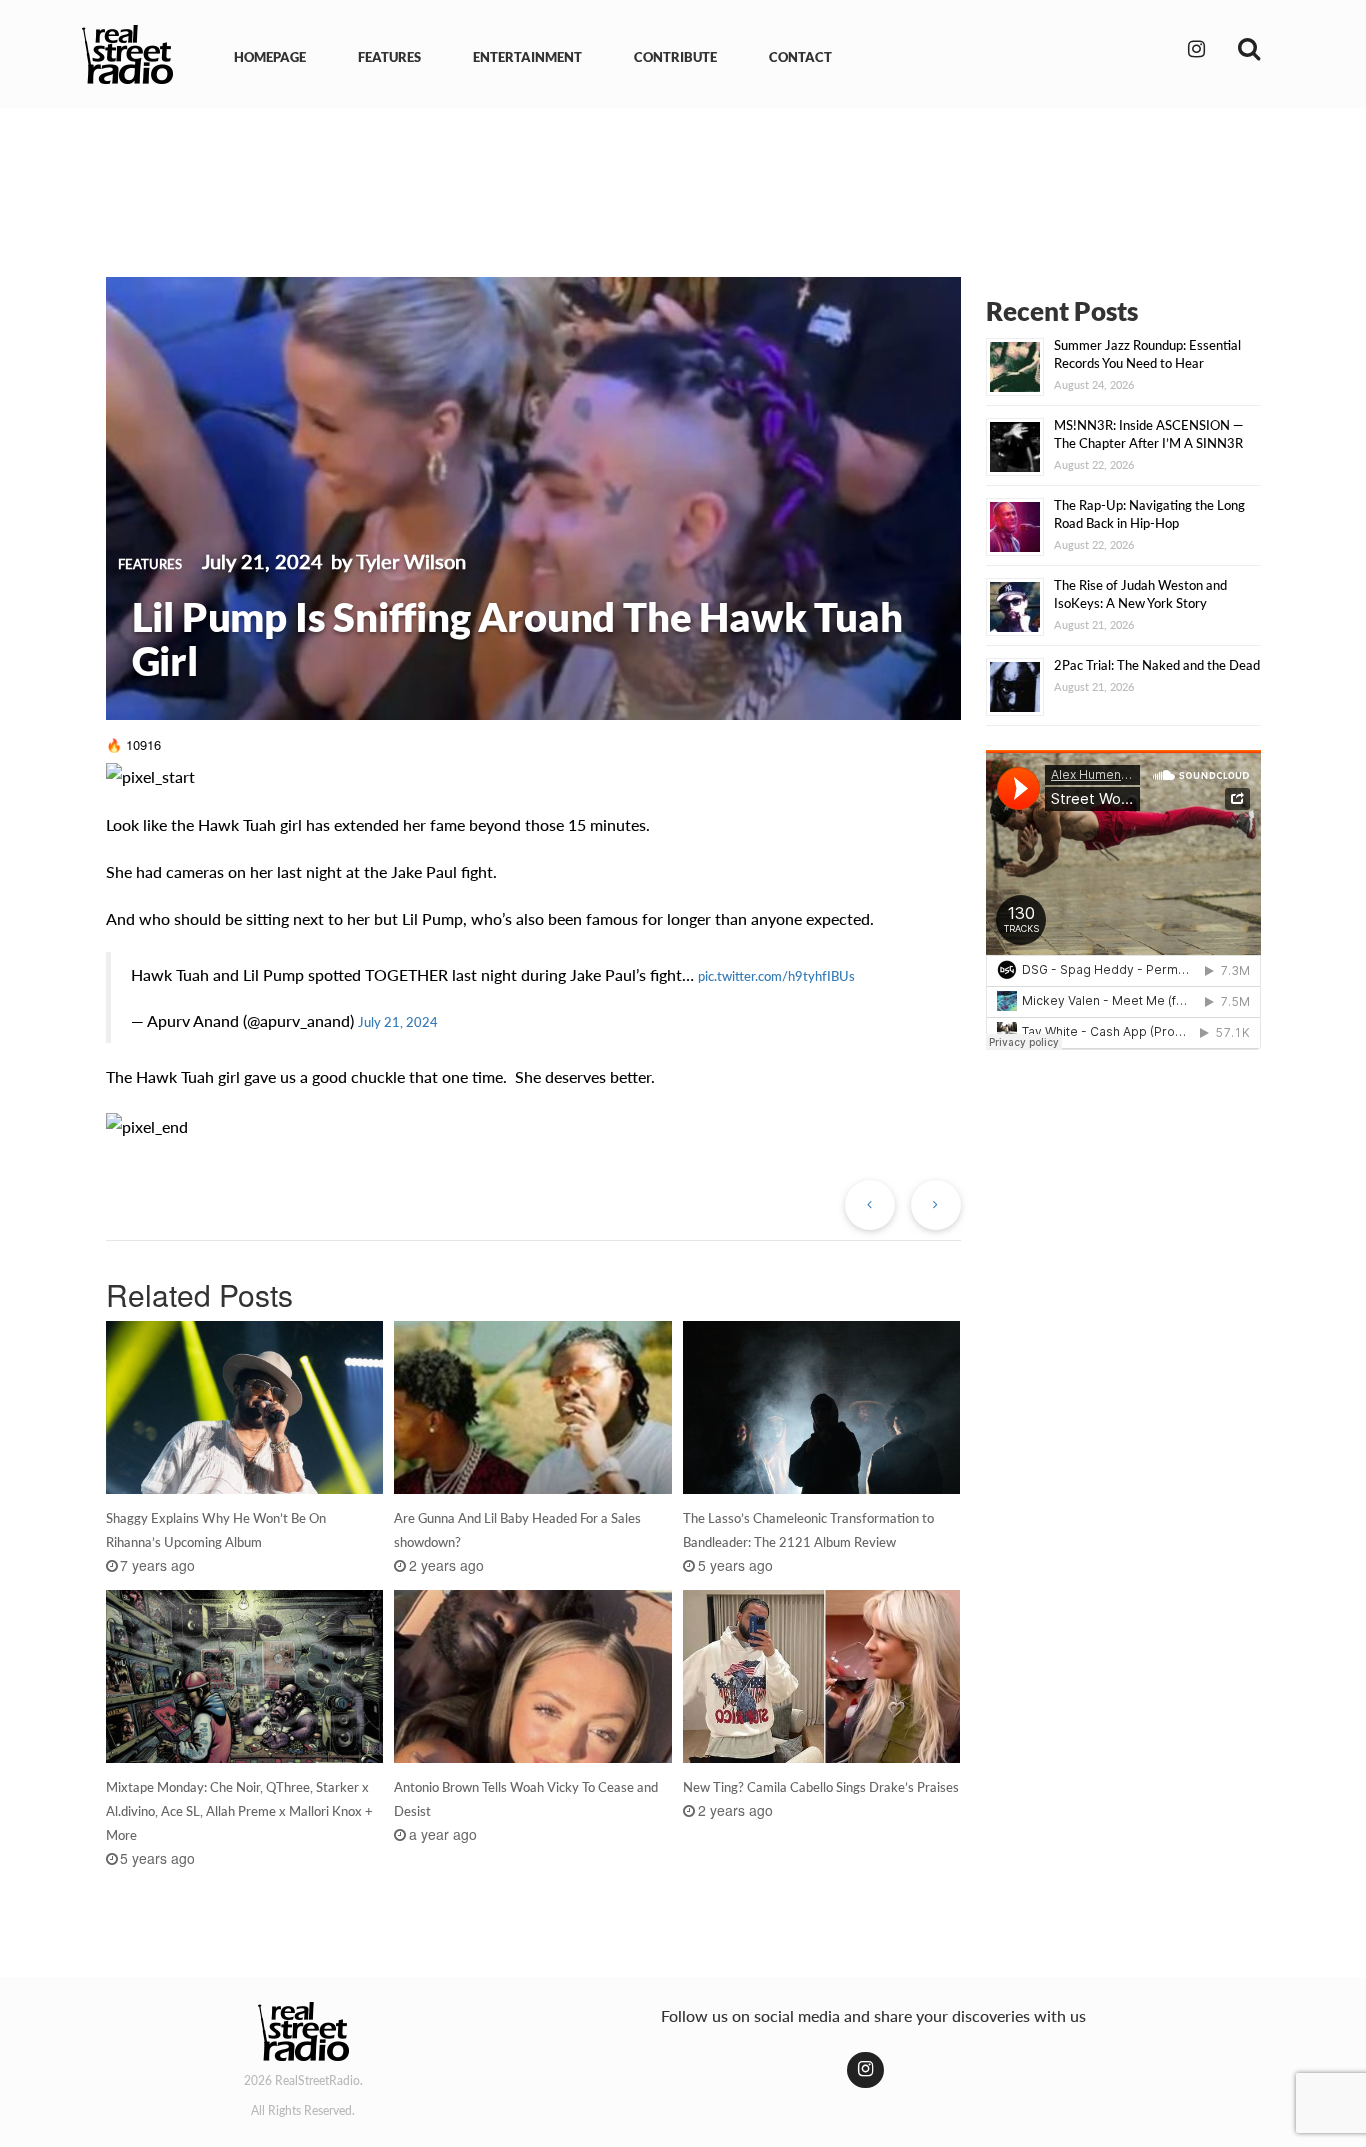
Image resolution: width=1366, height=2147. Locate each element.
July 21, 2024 (398, 1022)
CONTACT (800, 57)
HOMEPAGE (270, 57)
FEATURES (389, 57)
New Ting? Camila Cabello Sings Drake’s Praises (821, 1787)
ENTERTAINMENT (527, 57)
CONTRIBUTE (675, 57)
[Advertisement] (683, 178)
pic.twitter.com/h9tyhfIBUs (776, 976)
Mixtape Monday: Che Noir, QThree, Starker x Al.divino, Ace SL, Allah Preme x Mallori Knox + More (239, 1811)
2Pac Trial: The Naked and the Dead (1157, 665)
